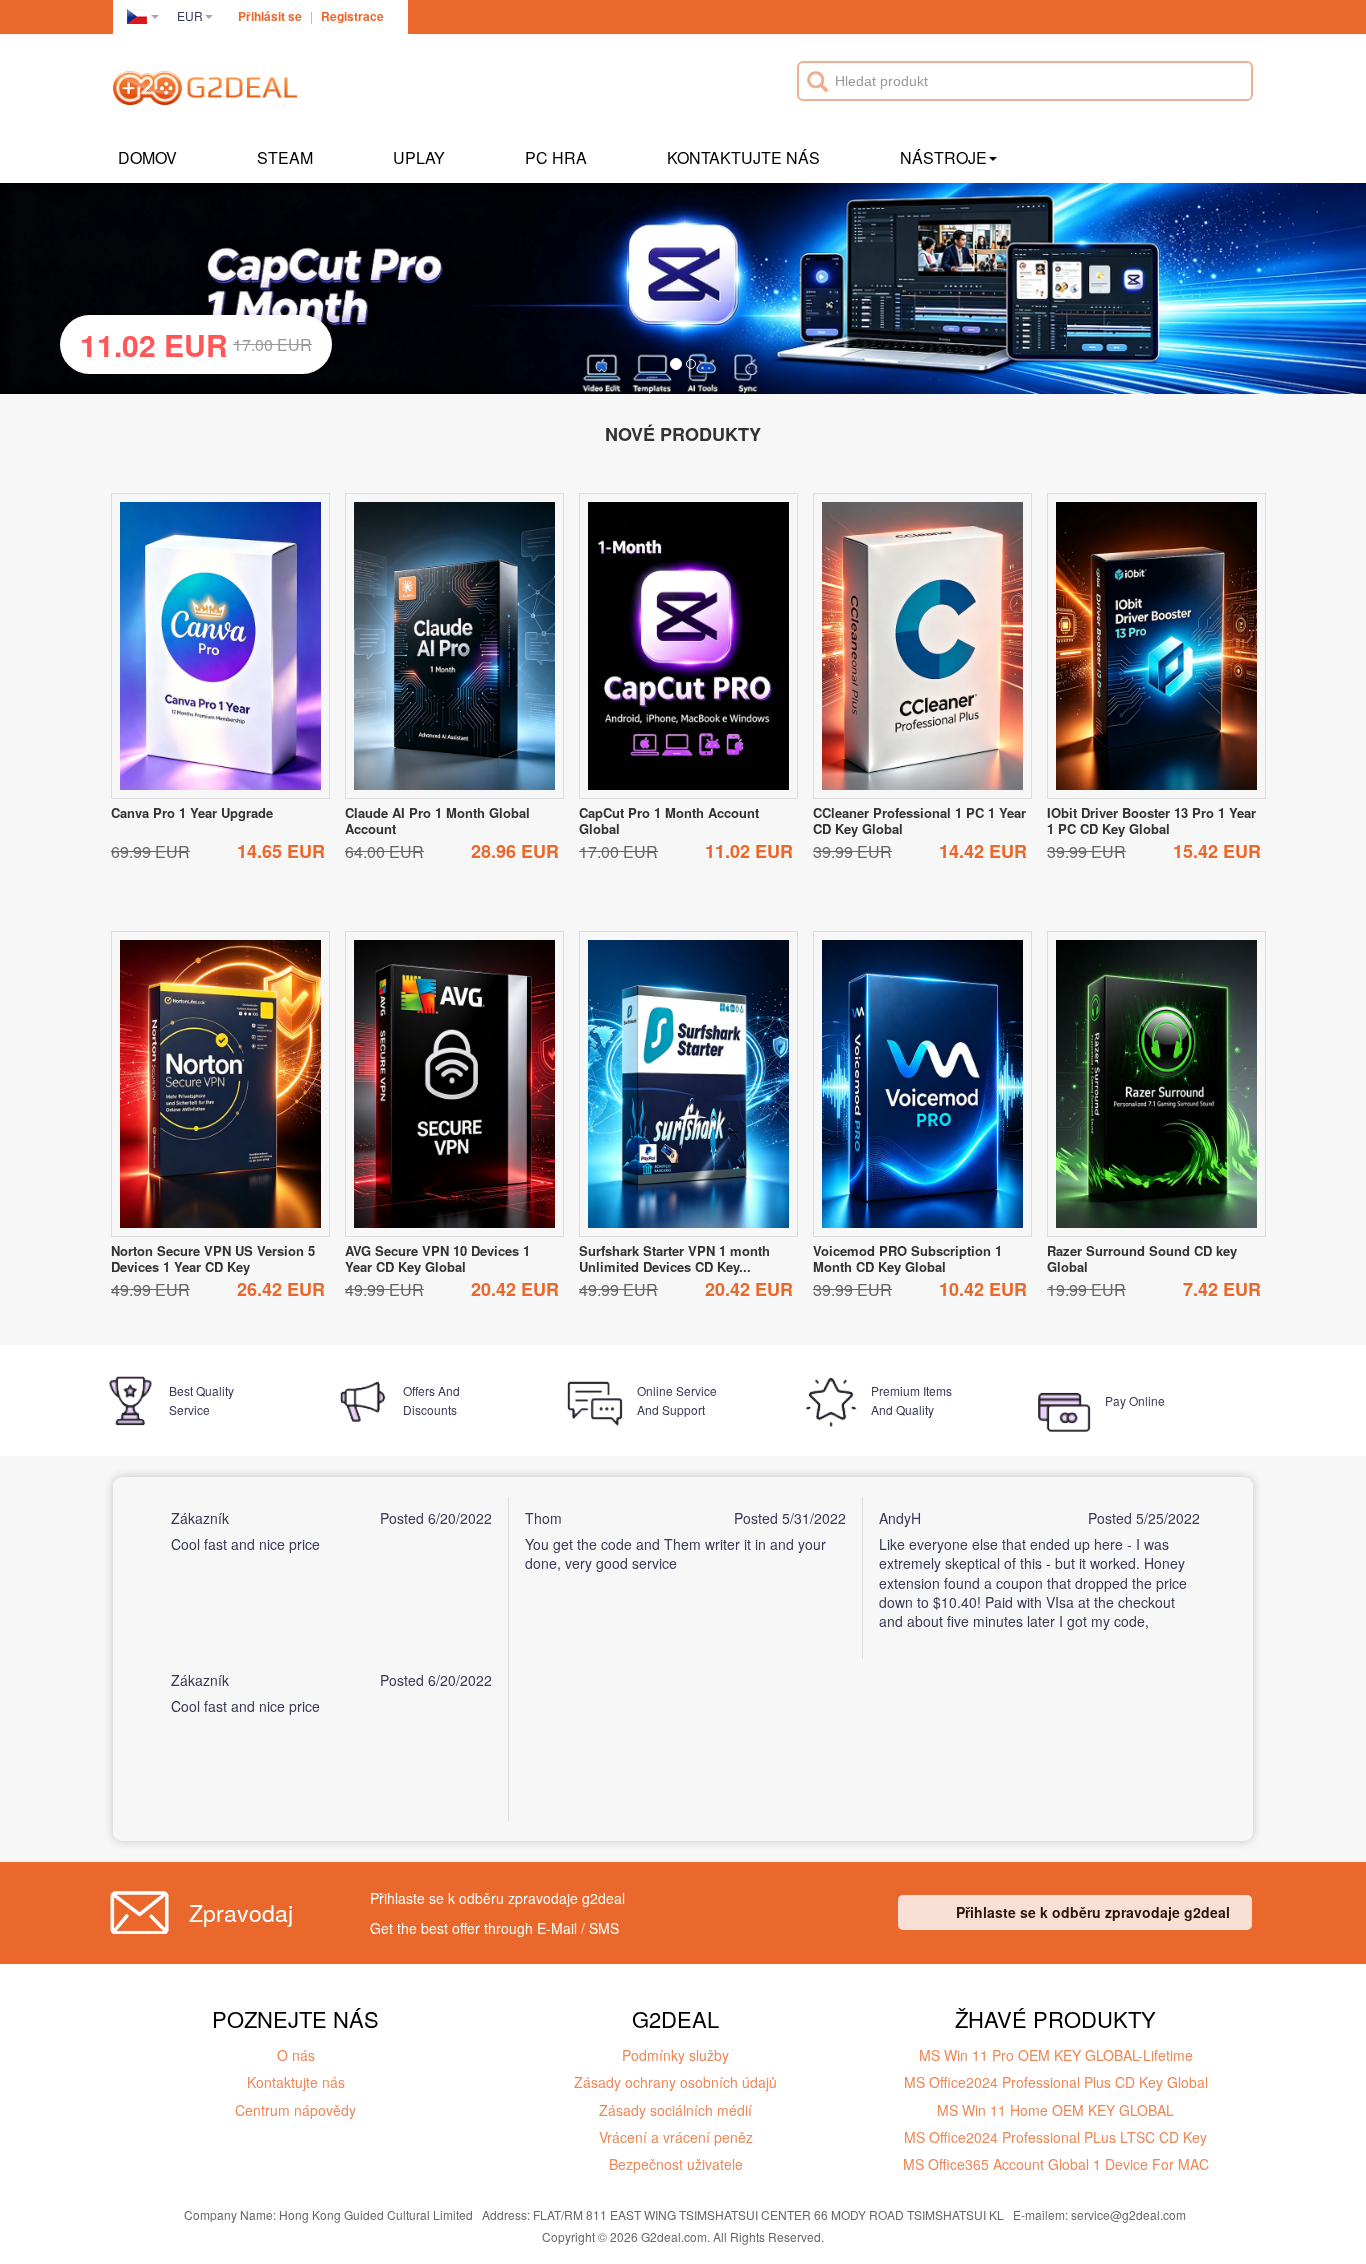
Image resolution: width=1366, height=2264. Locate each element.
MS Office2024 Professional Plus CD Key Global (1056, 2082)
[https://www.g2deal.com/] (205, 91)
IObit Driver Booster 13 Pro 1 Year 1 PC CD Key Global (1151, 820)
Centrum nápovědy (295, 2110)
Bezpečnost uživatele (676, 2164)
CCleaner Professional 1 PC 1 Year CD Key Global (919, 820)
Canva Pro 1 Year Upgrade (192, 812)
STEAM (285, 157)
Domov (147, 157)
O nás (296, 2055)
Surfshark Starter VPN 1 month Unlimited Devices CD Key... (674, 1258)
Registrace (352, 16)
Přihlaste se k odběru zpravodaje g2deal (1093, 1912)
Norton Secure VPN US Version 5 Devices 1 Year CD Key (213, 1258)
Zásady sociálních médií (675, 2110)
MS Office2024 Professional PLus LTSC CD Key (1055, 2137)
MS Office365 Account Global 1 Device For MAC (1056, 2164)
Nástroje (943, 157)
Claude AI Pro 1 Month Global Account (437, 820)
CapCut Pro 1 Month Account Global (669, 820)
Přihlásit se (270, 16)
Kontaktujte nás (743, 157)
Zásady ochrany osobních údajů (675, 2082)
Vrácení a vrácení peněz (676, 2137)
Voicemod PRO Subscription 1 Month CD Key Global (907, 1258)
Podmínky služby (675, 2055)
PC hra (556, 157)
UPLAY (419, 157)
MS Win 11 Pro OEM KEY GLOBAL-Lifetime (1056, 2055)
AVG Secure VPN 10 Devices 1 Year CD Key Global (437, 1258)
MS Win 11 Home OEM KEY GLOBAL (1055, 2110)
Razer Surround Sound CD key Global (1142, 1258)
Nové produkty (683, 434)
